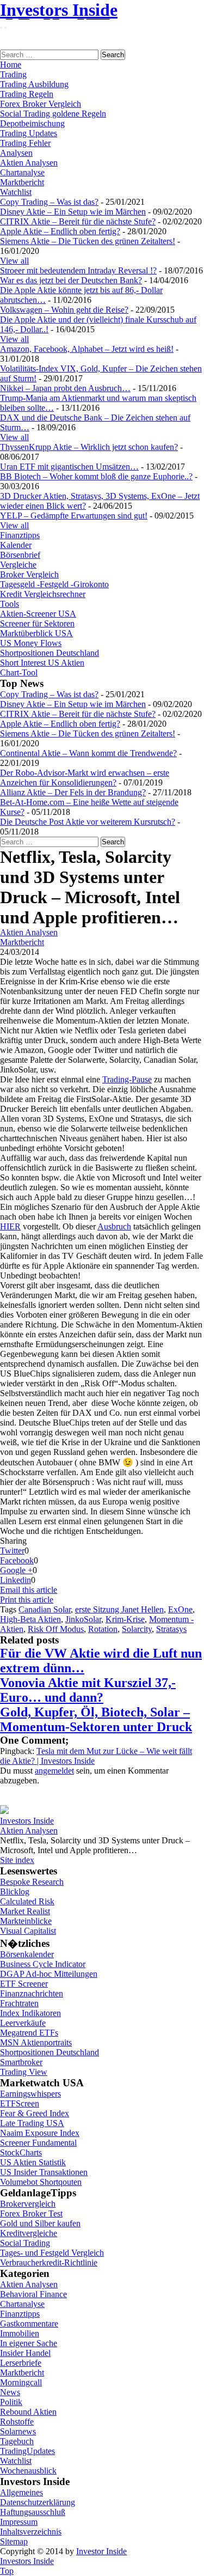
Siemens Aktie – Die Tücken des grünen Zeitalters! (88, 241)
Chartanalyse (22, 172)
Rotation (103, 1629)
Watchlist (16, 192)
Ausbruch (114, 1226)
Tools (10, 604)
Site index (17, 1860)
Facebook (17, 1560)
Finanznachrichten (32, 1993)
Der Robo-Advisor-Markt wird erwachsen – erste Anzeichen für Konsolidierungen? (85, 778)
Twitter (12, 1551)
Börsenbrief (20, 555)
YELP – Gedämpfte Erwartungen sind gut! (74, 516)
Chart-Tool (19, 672)
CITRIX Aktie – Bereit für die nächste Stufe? (78, 221)
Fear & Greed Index (35, 2113)
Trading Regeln (27, 94)
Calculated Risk (27, 1901)
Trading (13, 74)
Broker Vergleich (29, 574)
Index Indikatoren (30, 2013)
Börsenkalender (27, 1954)
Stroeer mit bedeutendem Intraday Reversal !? (78, 270)
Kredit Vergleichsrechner (43, 594)
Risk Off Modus (56, 1629)
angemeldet (54, 1771)
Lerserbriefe (21, 2363)
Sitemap (14, 2541)
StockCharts (21, 2152)
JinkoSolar (83, 1619)
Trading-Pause (127, 1079)
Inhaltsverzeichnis (31, 2532)
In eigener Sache (29, 2343)
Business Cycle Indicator (43, 1964)
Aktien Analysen (29, 163)
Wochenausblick (28, 2471)
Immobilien (20, 2333)
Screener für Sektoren (37, 623)
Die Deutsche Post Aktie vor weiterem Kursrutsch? (88, 822)
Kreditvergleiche (29, 2233)
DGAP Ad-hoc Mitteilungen (49, 1974)
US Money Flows (31, 643)
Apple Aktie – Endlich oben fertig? (60, 231)
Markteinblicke (26, 1921)
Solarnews (18, 2431)
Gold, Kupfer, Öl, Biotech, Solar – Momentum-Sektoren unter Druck (96, 1719)
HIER (10, 1226)
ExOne (180, 1609)
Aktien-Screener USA (38, 614)
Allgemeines (21, 2492)
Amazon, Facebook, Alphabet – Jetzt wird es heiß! (87, 349)
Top (7, 2571)
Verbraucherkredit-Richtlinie (49, 2263)
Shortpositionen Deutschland (50, 653)
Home (11, 65)
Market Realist (25, 1911)
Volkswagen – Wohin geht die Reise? (64, 310)
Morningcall (21, 2382)
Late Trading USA (32, 2123)
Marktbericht (22, 182)
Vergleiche (18, 565)
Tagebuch (17, 2441)
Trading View (24, 2072)
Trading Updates (29, 133)
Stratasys (171, 1629)
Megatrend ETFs (29, 2033)
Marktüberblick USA (36, 633)
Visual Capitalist (28, 1931)
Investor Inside (101, 2551)
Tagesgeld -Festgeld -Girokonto (54, 584)
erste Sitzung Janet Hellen (119, 1609)
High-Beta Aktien (30, 1619)
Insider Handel (25, 2353)
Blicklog (15, 1892)
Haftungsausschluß (33, 2512)
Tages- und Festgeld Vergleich (52, 2253)
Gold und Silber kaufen (40, 2223)
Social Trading (25, 2243)
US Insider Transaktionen (44, 2172)
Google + (16, 1570)
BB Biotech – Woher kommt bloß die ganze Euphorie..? (96, 476)
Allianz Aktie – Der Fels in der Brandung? (73, 792)
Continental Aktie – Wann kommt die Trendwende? (88, 753)
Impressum (19, 2522)
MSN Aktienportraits (36, 2042)
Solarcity (137, 1629)
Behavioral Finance (33, 2294)
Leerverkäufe (23, 2023)
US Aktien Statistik (33, 2162)
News (10, 2392)
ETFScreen (20, 2103)
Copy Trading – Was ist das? (49, 202)
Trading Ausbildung (34, 84)
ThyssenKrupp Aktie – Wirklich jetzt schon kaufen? (89, 447)
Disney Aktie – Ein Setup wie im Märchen (73, 212)
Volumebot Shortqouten (41, 2182)
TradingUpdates (27, 2451)
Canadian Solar (45, 1609)
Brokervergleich (28, 2204)
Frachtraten (19, 2003)
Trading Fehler (25, 143)
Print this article (27, 1600)
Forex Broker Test (31, 2213)
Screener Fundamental (38, 2143)
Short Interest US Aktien (42, 663)
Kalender (16, 545)
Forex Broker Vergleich (41, 104)
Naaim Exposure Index (40, 2133)
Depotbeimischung (32, 123)
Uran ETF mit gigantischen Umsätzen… (69, 467)
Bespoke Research (32, 1882)
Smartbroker (21, 2062)
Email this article (29, 1590)
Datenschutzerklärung (38, 2502)
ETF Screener (24, 1984)
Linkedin (16, 1580)
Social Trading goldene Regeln (53, 114)
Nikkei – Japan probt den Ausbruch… (65, 388)
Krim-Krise (125, 1619)
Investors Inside (59, 10)
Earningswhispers (30, 2094)
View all (14, 261)
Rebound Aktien (28, 2412)
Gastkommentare (29, 2324)
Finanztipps (20, 535)
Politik (11, 2402)
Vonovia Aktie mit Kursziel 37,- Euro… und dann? (88, 1690)
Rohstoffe (17, 2422)
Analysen (16, 153)
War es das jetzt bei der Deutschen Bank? (71, 280)
